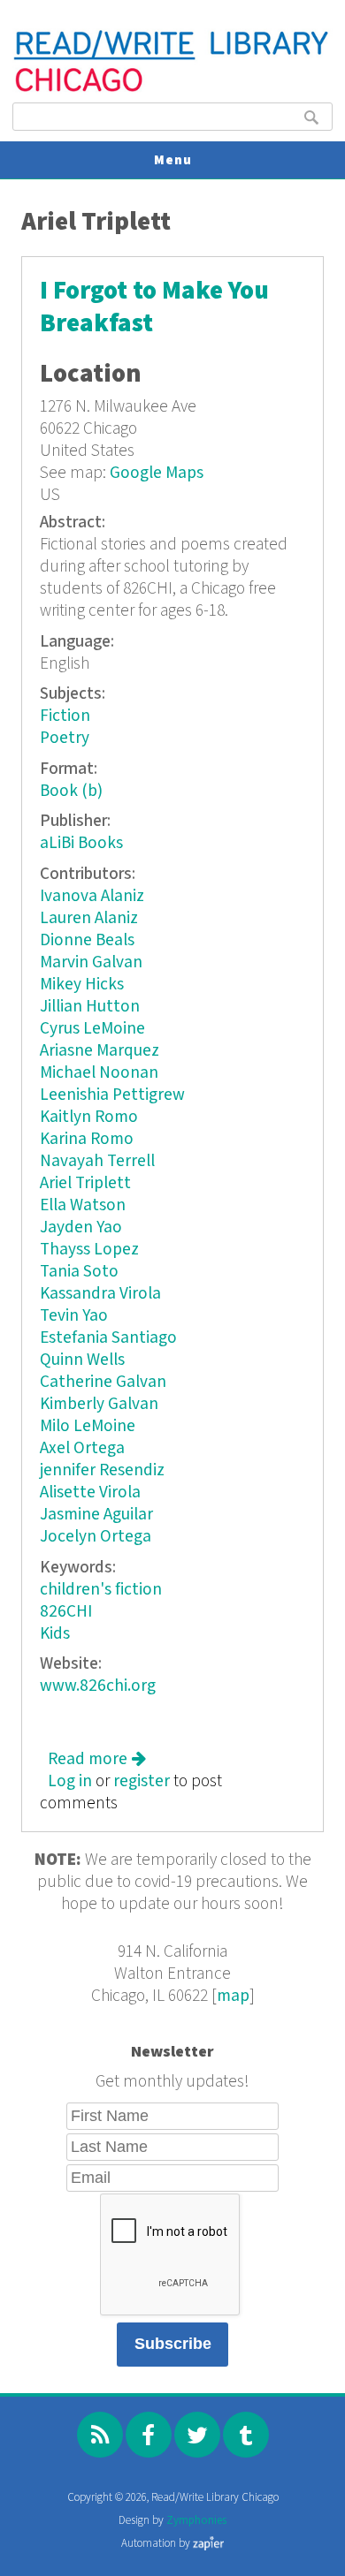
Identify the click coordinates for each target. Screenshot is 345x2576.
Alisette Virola (90, 1493)
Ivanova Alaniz (92, 896)
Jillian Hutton (90, 1007)
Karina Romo (87, 1139)
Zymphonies (196, 2521)
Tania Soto (79, 1272)
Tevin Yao (74, 1316)
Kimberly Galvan (99, 1404)
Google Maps (157, 473)
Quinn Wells (82, 1360)
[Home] (172, 90)
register (142, 1781)
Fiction (65, 716)
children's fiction (101, 1590)
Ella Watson (83, 1205)
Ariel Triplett (85, 1183)
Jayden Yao (81, 1227)
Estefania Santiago (108, 1338)
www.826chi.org (98, 1686)
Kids (55, 1634)
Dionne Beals (87, 940)
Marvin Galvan (91, 962)
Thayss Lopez (89, 1250)
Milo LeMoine (88, 1426)
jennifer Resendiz (102, 1470)
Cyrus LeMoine (92, 1029)
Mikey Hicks (82, 985)
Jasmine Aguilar (96, 1515)
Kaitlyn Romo (89, 1117)
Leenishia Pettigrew (112, 1095)
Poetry (65, 738)
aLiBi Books (81, 843)
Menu (173, 160)
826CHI (66, 1612)
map (233, 1996)
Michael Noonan (99, 1073)
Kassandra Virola (100, 1294)
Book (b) (71, 791)
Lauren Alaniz (89, 918)
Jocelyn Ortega (96, 1537)
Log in (70, 1781)
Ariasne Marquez (100, 1051)
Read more (97, 1759)
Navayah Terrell (97, 1161)
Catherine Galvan (103, 1382)
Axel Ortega (82, 1448)
